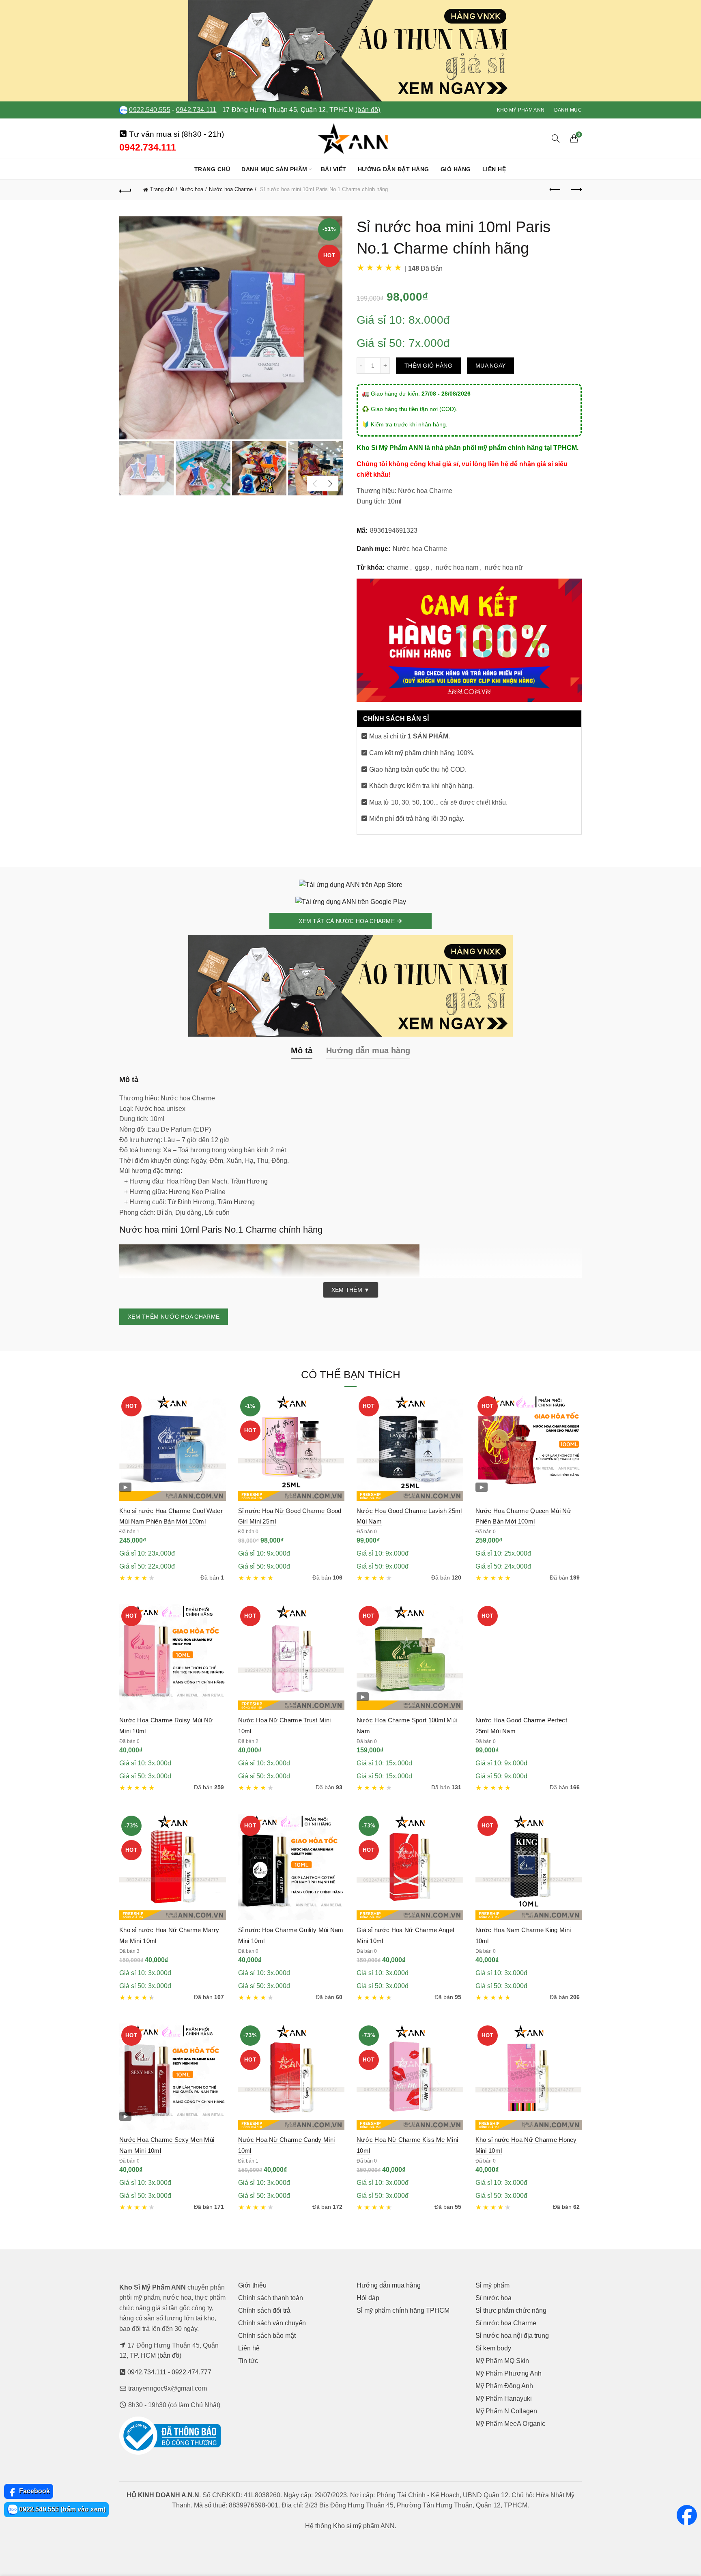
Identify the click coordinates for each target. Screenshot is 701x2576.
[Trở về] (125, 190)
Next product (576, 190)
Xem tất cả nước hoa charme (347, 921)
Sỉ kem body (493, 2348)
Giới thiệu (252, 2285)
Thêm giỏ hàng (428, 366)
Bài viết (334, 169)
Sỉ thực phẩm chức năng (511, 2310)
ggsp (422, 567)
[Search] (556, 138)
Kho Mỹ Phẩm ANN (521, 110)
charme (398, 567)
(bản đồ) (368, 110)
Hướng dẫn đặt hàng (394, 169)
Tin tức (248, 2361)
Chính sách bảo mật (267, 2336)
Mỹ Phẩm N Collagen (506, 2411)
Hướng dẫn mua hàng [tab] (368, 1050)
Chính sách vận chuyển (272, 2323)
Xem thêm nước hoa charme (174, 1317)
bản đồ (169, 2355)
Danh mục (568, 110)
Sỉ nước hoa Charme (506, 2323)
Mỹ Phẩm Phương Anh (509, 2373)
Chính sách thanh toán (271, 2298)
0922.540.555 (150, 110)
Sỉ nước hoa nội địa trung (512, 2336)
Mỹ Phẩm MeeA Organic (510, 2424)
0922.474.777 (191, 2372)
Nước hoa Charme (231, 189)
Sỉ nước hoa (493, 2298)
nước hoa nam (457, 567)
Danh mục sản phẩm (274, 169)
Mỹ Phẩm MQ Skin (502, 2361)
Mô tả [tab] (302, 1050)
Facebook (34, 2491)
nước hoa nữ (504, 567)
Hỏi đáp (368, 2298)
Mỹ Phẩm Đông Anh (504, 2386)
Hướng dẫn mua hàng (389, 2285)
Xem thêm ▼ (351, 1290)
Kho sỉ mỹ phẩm (356, 2526)
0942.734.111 (196, 110)
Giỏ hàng (456, 169)
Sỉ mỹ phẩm (492, 2285)
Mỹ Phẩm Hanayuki (504, 2398)
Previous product (555, 190)
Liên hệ (494, 169)
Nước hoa (191, 189)
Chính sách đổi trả (264, 2310)
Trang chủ (212, 169)
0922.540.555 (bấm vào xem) (61, 2509)
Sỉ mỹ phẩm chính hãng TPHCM (403, 2310)
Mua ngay (490, 366)
